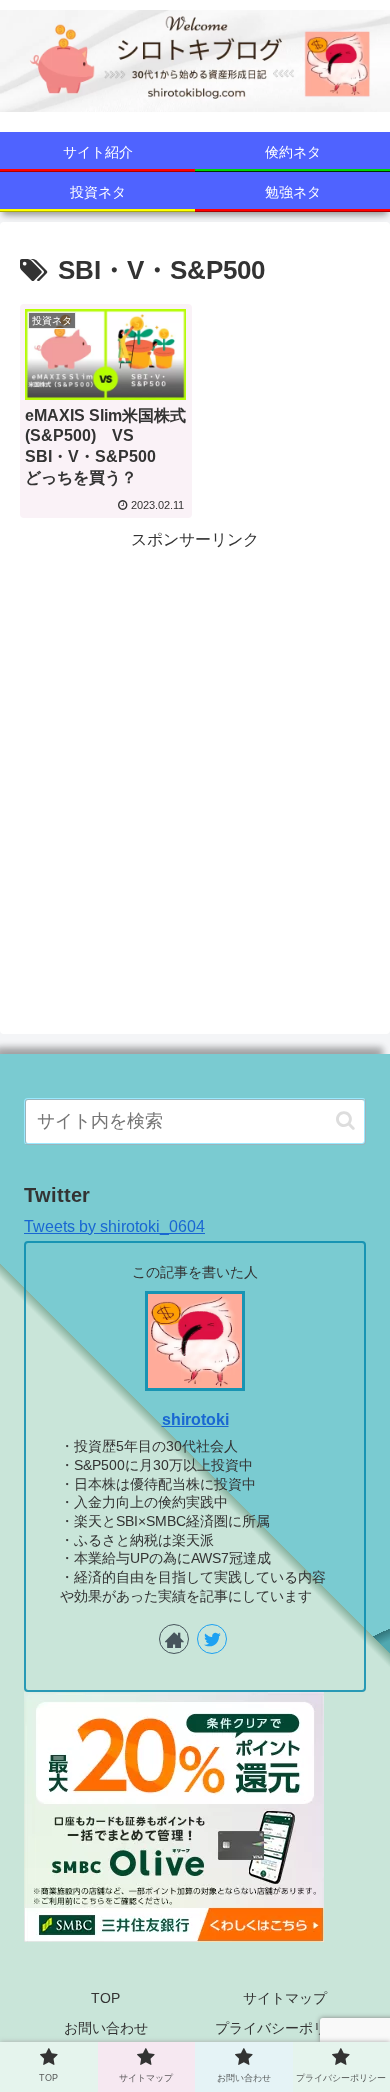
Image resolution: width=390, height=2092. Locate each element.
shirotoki (195, 1419)
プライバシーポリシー (285, 2028)
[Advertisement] (195, 750)
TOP (105, 1998)
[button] (345, 1120)
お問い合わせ (106, 2028)
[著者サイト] (174, 1639)
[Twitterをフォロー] (212, 1639)
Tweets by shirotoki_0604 (114, 1226)
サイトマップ (285, 1998)
